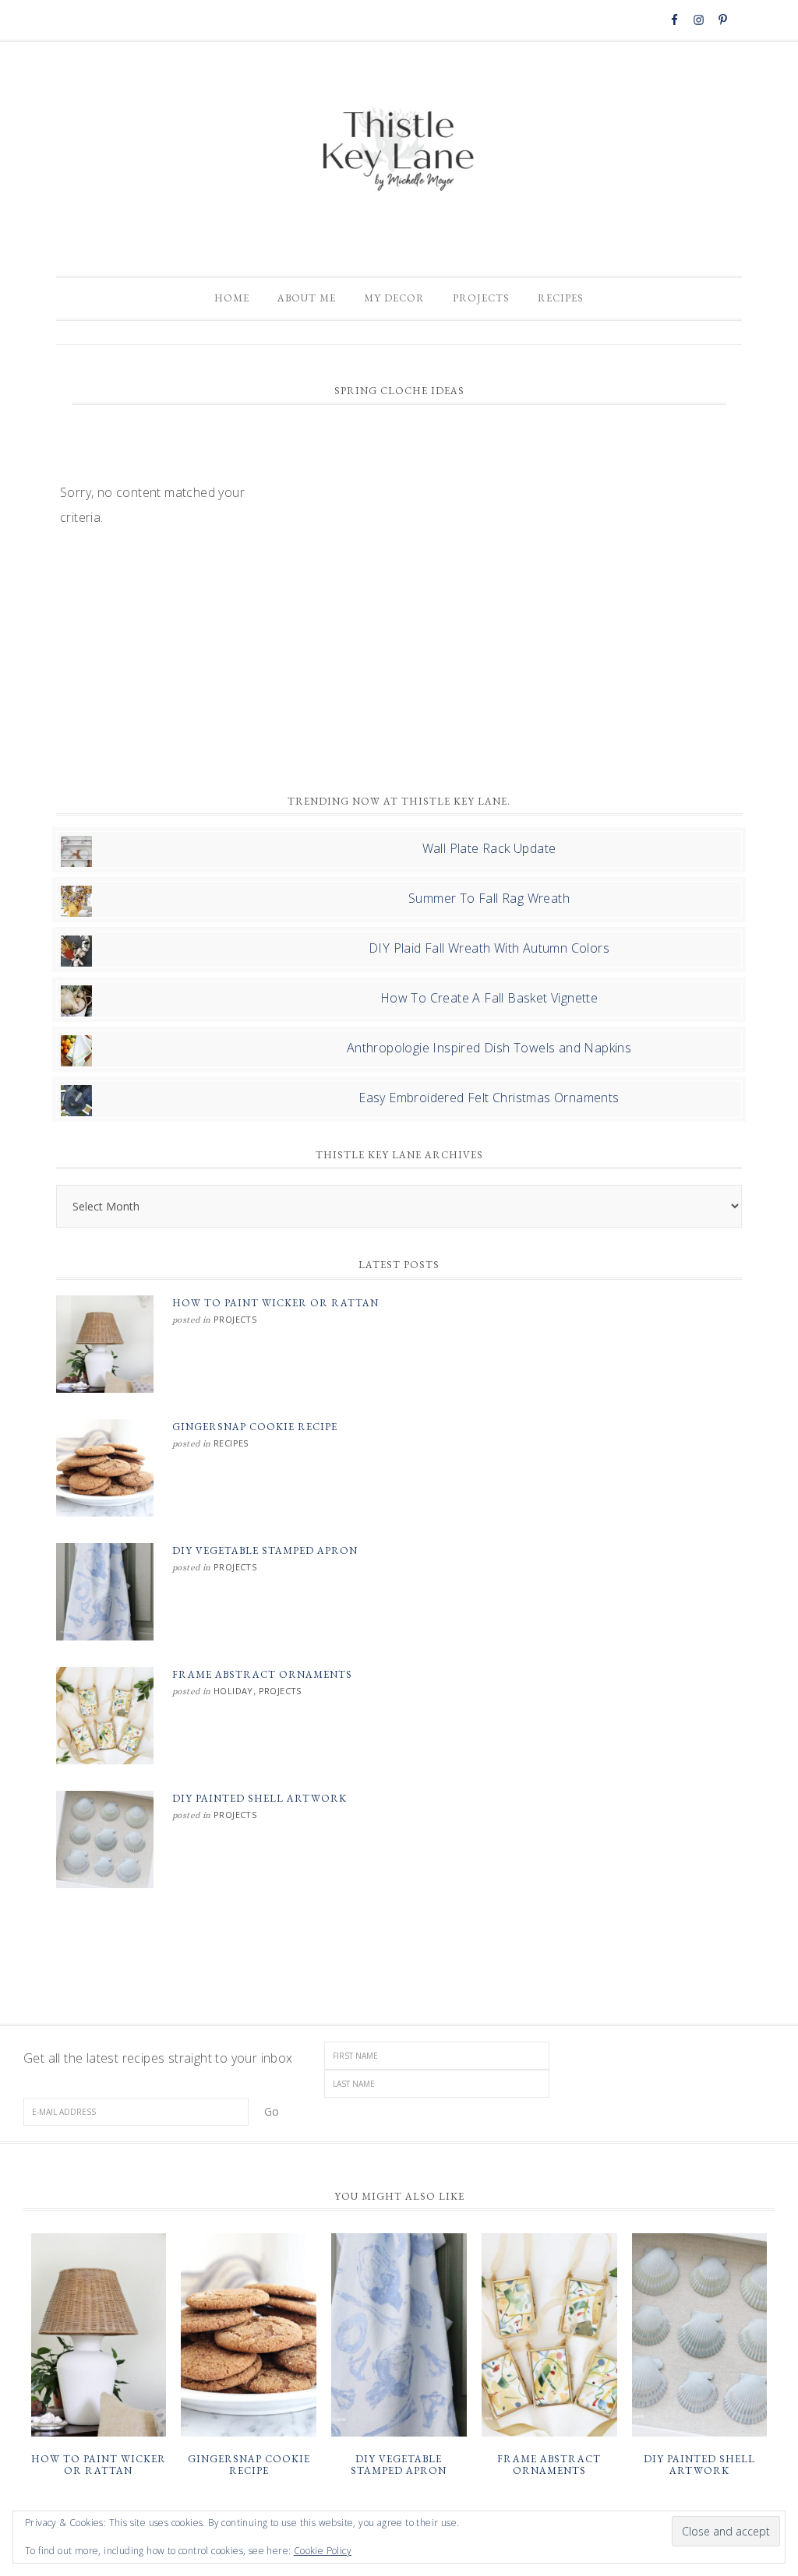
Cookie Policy (323, 2551)
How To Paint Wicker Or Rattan (275, 1303)
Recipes (231, 1443)
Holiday (233, 1691)
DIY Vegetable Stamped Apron (265, 1551)
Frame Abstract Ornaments (262, 1674)
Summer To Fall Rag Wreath (489, 898)
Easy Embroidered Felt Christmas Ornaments (489, 1098)
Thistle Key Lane (399, 151)
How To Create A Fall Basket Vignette (489, 998)
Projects (235, 1319)
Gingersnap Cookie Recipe (255, 1427)
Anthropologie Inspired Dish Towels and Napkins (489, 1048)
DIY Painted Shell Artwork (260, 1798)
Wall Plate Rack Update (489, 848)
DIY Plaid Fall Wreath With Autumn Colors (489, 948)
